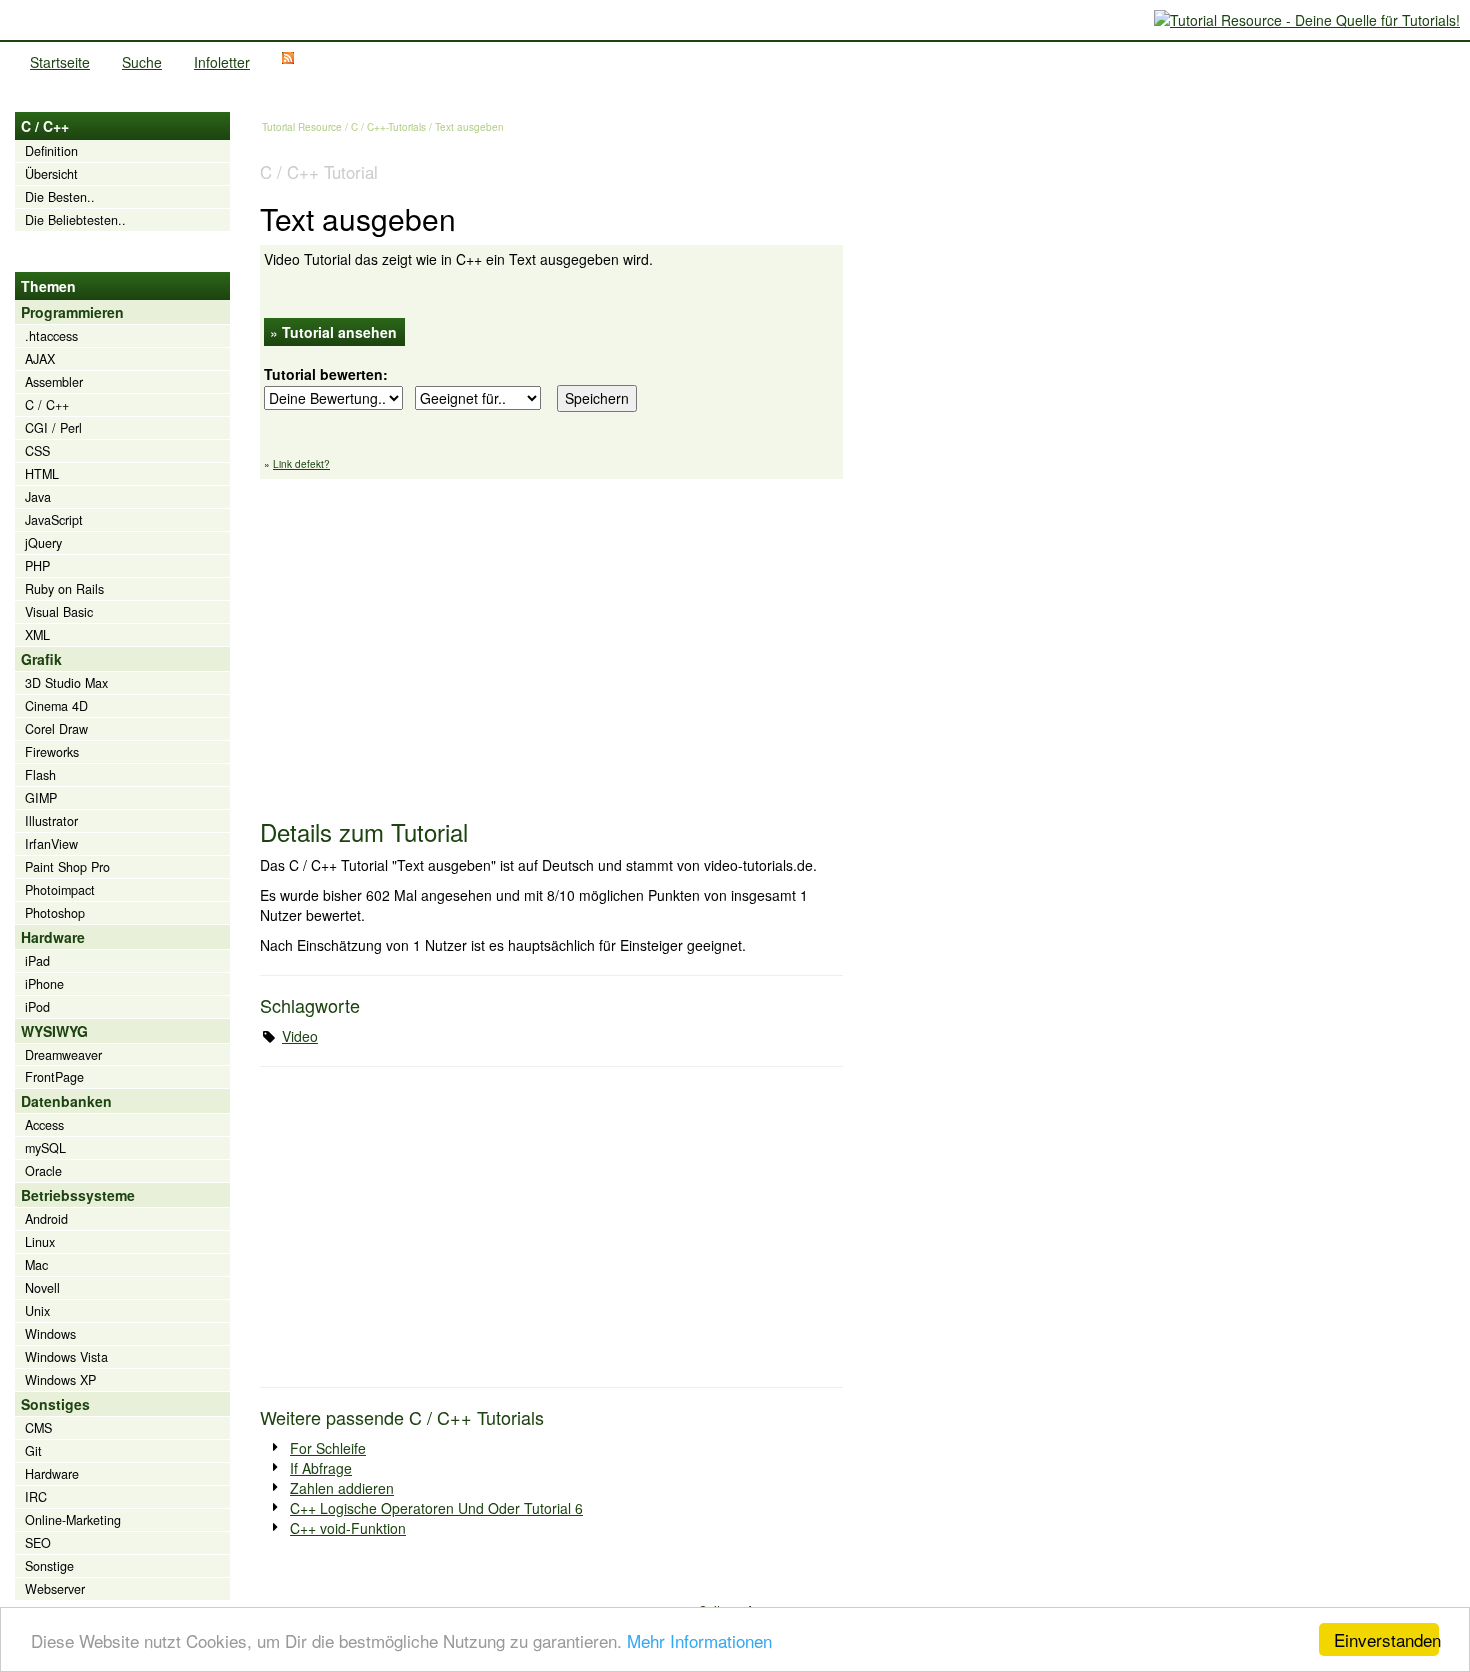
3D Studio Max (66, 683)
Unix (37, 1311)
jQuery (43, 543)
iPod (37, 1007)
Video (300, 1036)
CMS (38, 1428)
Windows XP (60, 1380)
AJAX (40, 359)
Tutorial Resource (302, 127)
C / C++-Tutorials (388, 127)
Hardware (52, 1474)
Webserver (55, 1589)
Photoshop (55, 913)
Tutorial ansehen (339, 332)
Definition (51, 151)
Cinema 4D (56, 706)
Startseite (60, 62)
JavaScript (54, 520)
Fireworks (52, 752)
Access (44, 1125)
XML (37, 635)
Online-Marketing (73, 1520)
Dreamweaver (63, 1055)
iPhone (44, 984)
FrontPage (54, 1077)
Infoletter (222, 62)
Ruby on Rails (64, 589)
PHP (37, 566)
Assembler (54, 382)
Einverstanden (1386, 1639)
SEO (38, 1543)
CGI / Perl (53, 428)
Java (38, 497)
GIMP (41, 798)
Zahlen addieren (342, 1488)
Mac (36, 1265)
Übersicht (51, 174)
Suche (142, 62)
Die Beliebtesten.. (75, 220)
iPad (37, 961)
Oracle (43, 1171)
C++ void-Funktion (348, 1528)
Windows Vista (66, 1357)
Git (33, 1451)
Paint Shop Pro (67, 867)
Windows (50, 1334)
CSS (37, 451)
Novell (42, 1288)
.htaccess (51, 336)
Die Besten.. (60, 197)
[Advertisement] (551, 639)
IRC (36, 1497)
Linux (40, 1242)
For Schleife (328, 1448)
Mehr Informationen (699, 1640)
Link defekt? (301, 464)
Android (46, 1219)
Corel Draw (56, 729)
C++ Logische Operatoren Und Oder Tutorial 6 (436, 1508)
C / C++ (47, 405)
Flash (40, 775)
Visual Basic (59, 612)
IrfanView (51, 844)
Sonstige (49, 1566)
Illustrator (51, 821)
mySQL (45, 1148)
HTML (42, 474)
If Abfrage (321, 1468)
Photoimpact (60, 890)
